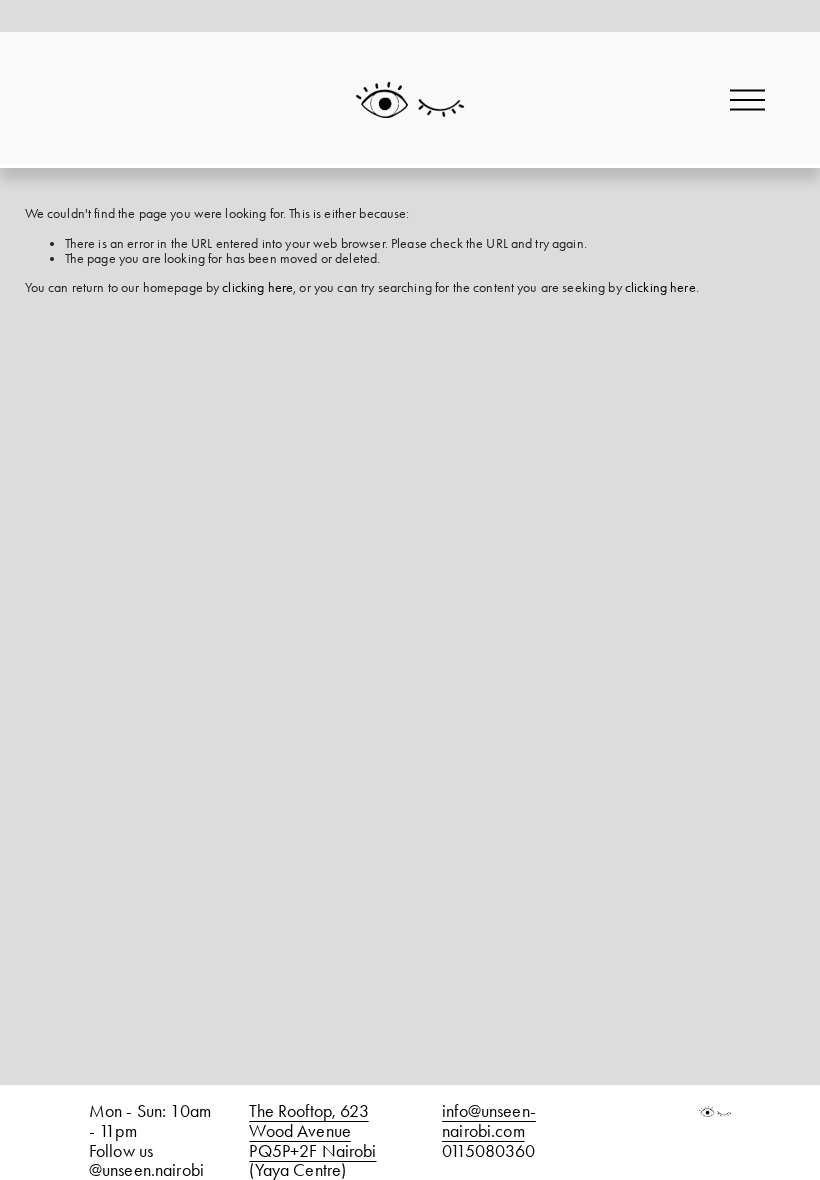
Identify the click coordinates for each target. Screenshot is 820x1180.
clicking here (257, 287)
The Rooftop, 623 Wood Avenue (308, 1120)
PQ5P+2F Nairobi (312, 1151)
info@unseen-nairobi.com (489, 1120)
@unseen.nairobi (146, 1170)
